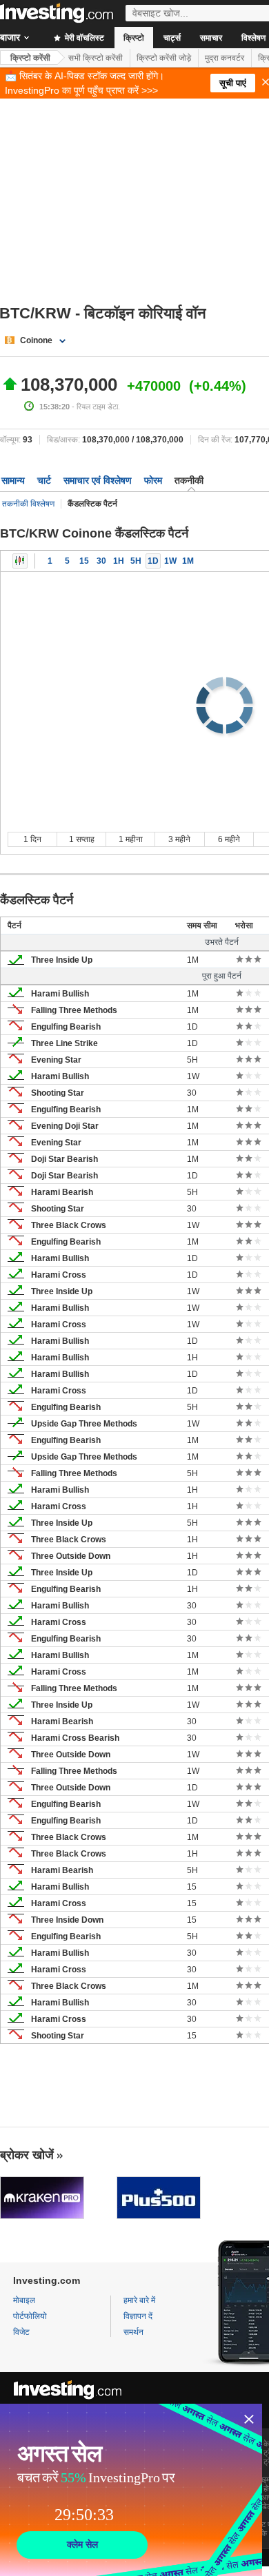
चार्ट (44, 480)
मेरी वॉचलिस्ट (83, 38)
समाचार (211, 38)
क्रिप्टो (134, 38)
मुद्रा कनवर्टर (225, 58)
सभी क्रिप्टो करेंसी (96, 58)
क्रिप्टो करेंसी (30, 58)
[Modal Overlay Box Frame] (131, 2490)
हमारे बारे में (139, 2300)
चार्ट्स (172, 38)
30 (101, 561)
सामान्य (13, 480)
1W (170, 561)
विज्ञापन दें (138, 2316)
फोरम (153, 480)
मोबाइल (24, 2300)
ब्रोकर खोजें (27, 2155)
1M (188, 561)
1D (153, 561)
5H (136, 561)
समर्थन (133, 2332)
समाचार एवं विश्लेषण (98, 480)
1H (119, 561)
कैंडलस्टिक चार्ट (20, 561)
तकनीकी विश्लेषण (28, 504)
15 (84, 561)
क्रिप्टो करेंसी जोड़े (164, 58)
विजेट (21, 2332)
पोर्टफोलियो (30, 2316)
